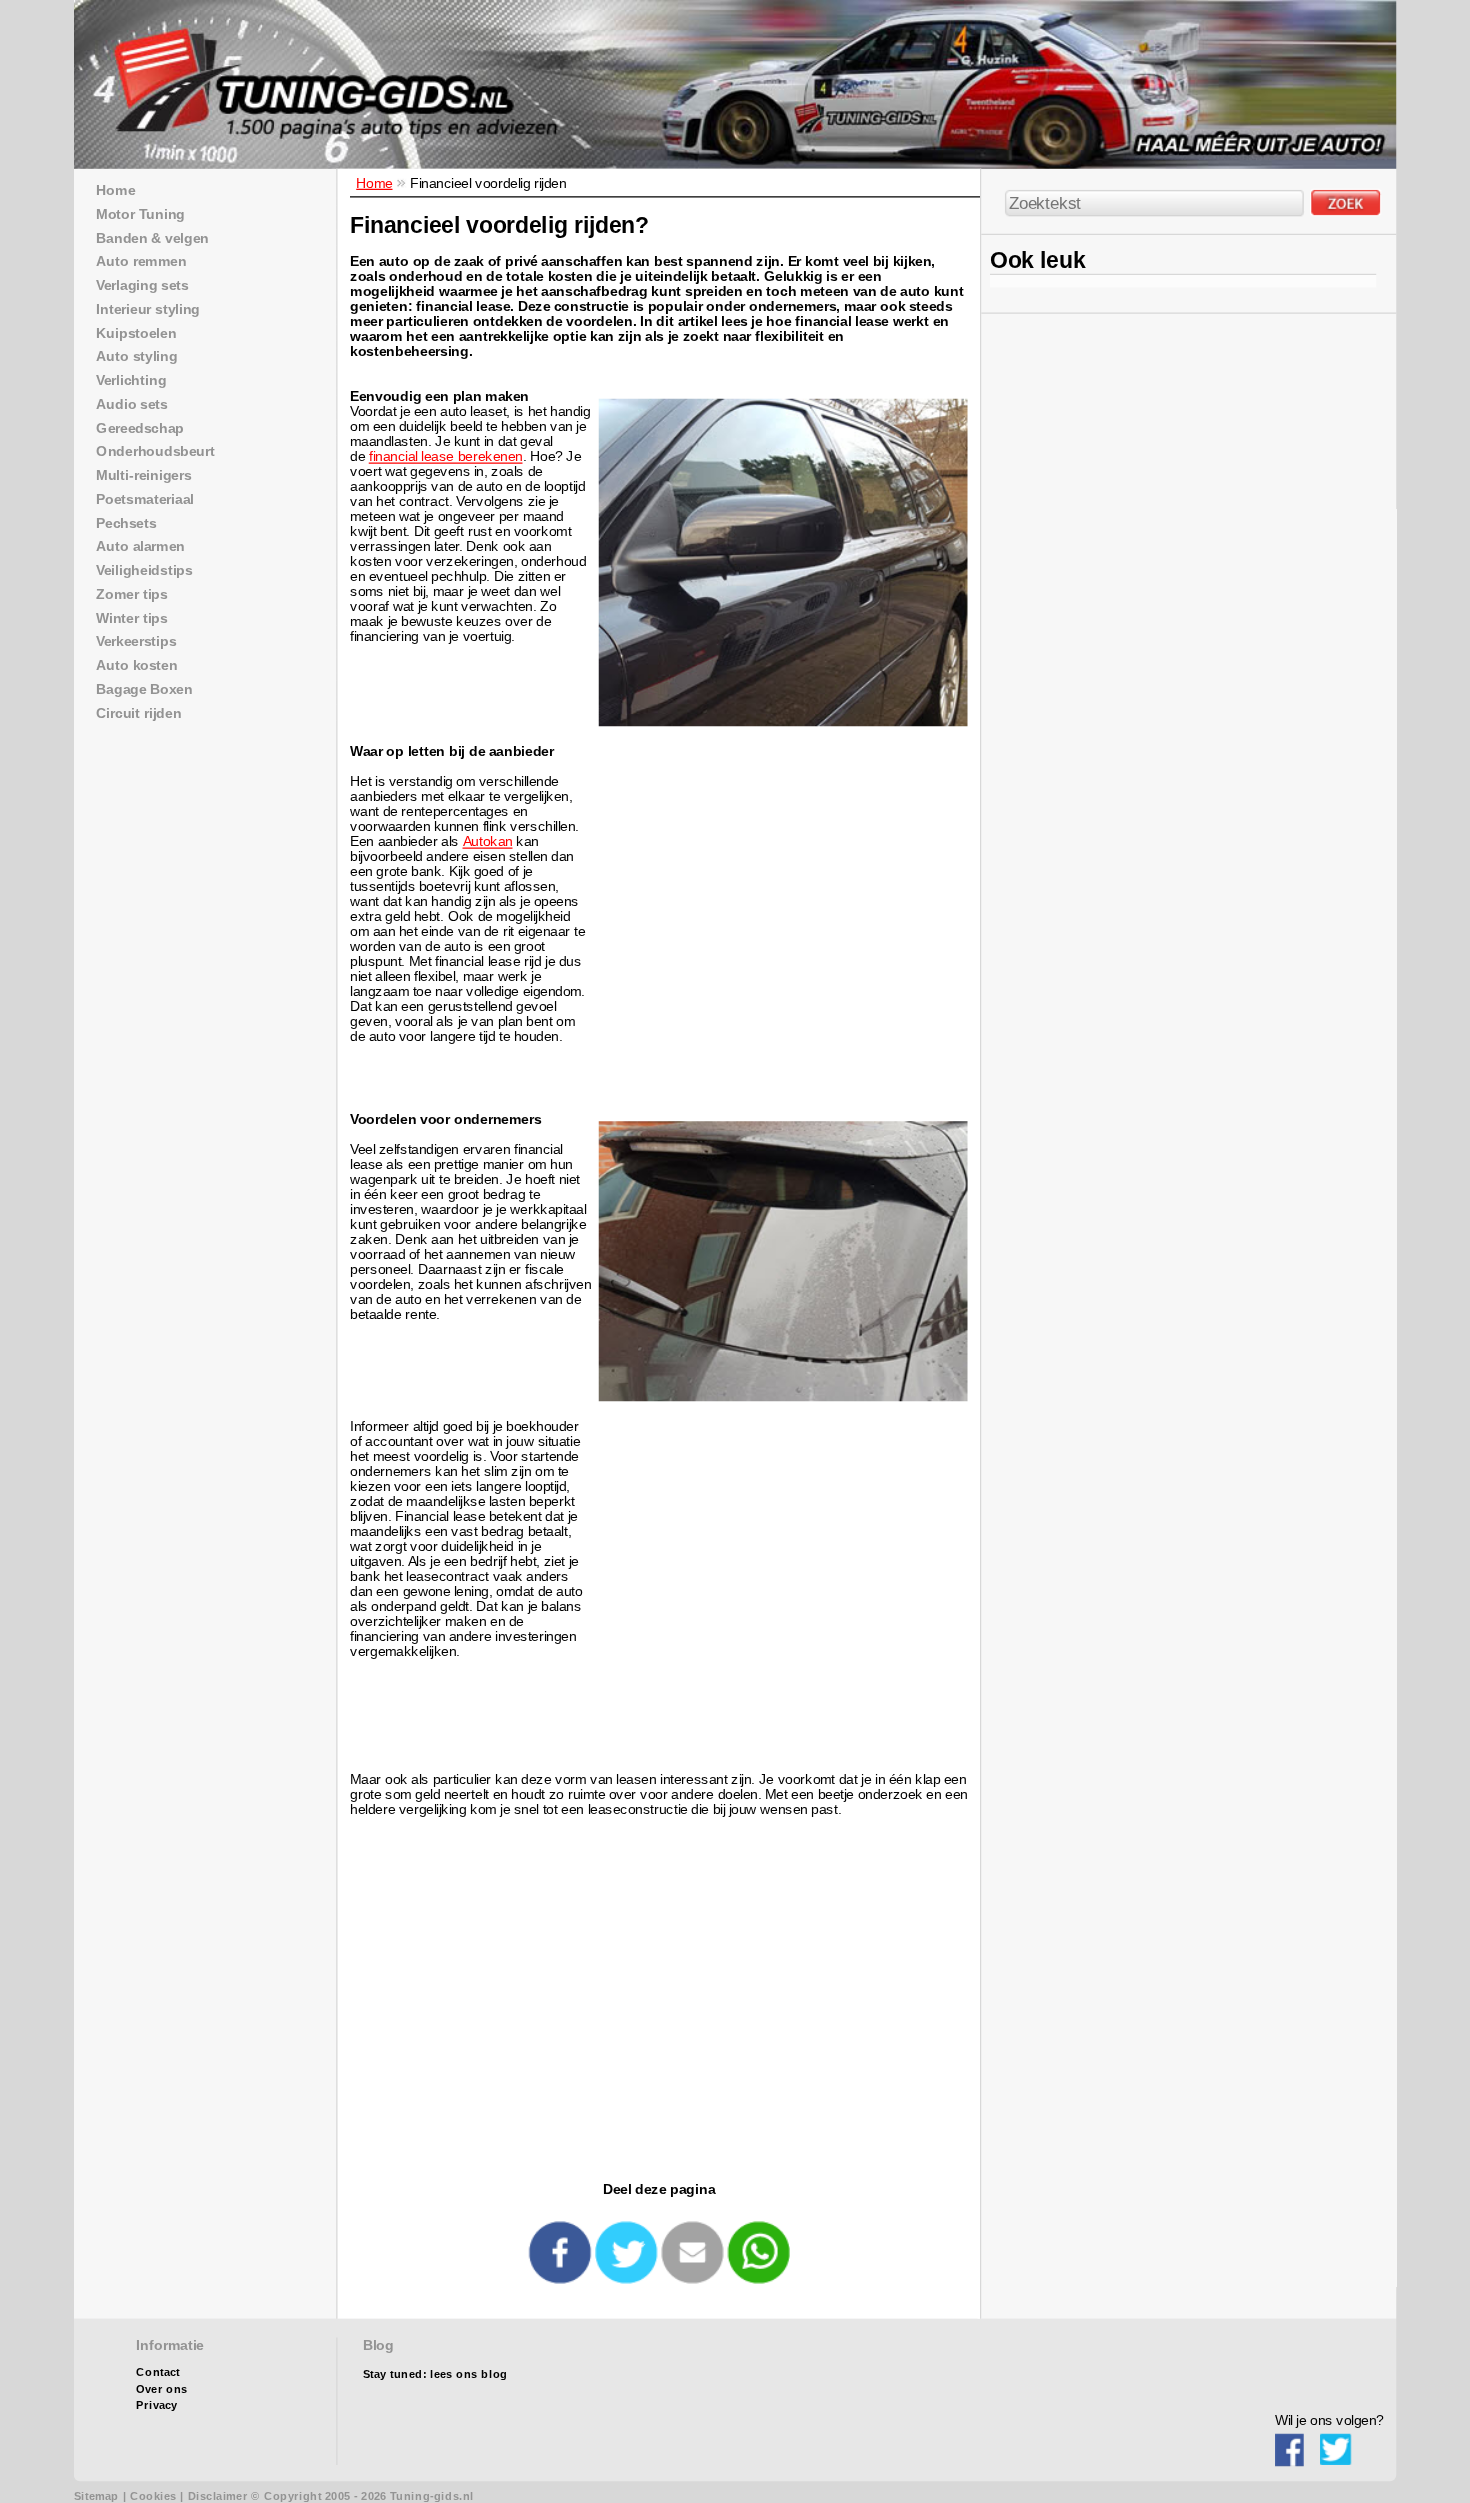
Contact (158, 2372)
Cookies (153, 2496)
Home (374, 182)
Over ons (161, 2389)
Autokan (488, 840)
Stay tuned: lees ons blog (435, 2374)
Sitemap (96, 2496)
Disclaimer (218, 2496)
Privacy (156, 2405)
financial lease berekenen (446, 456)
